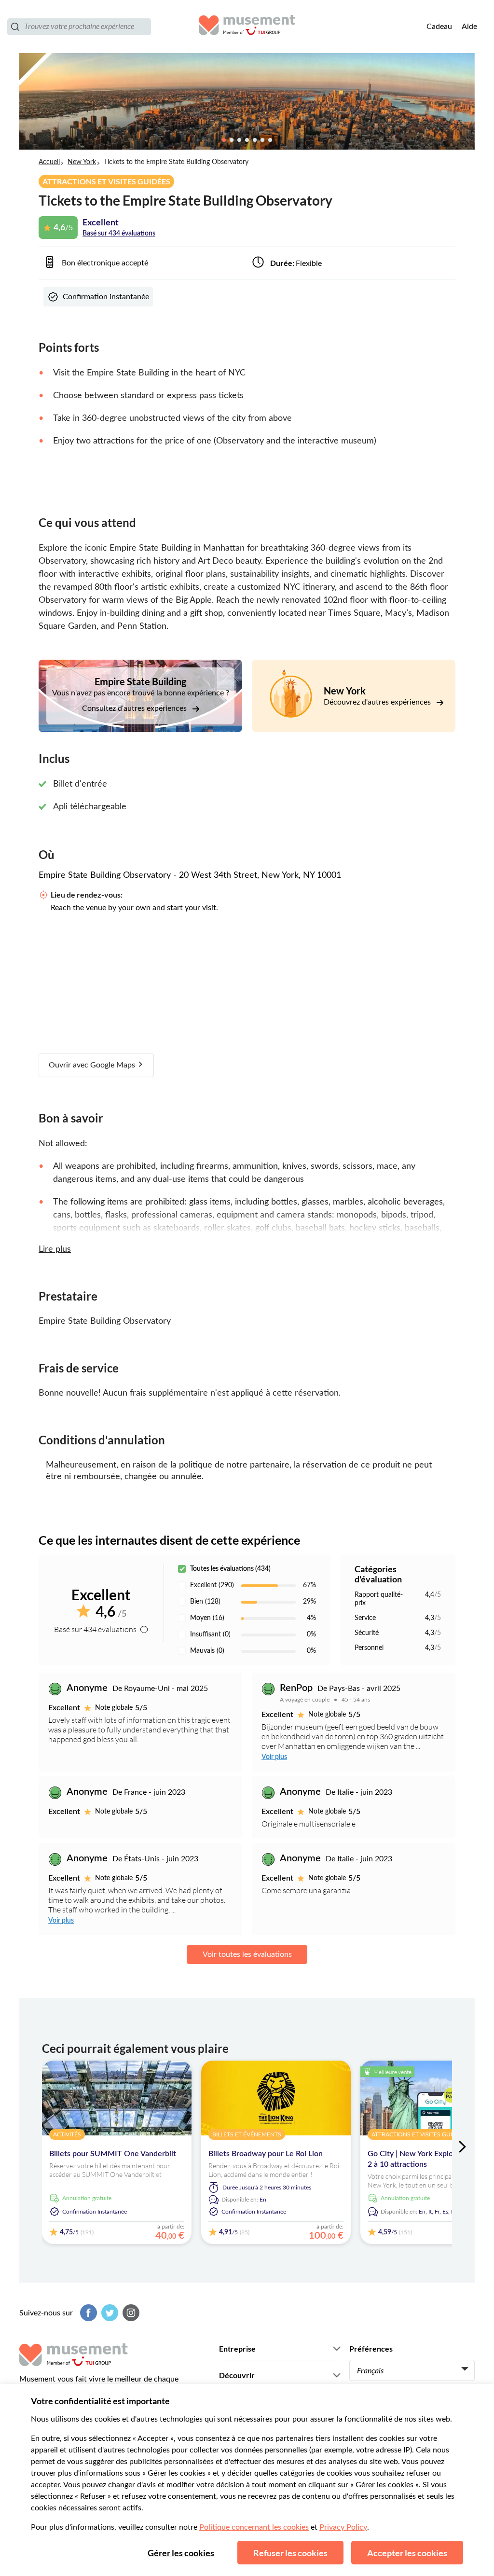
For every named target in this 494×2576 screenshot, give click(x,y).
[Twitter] (109, 2313)
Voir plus (274, 1757)
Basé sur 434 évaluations (119, 234)
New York (82, 162)
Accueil (49, 162)
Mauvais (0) (207, 1651)
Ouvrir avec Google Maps (93, 1065)
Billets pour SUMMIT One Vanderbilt (113, 2154)
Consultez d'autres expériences (135, 708)
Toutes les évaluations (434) (230, 1569)
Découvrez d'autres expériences (378, 702)
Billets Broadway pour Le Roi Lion (266, 2154)
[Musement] (247, 27)
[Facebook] (87, 2313)
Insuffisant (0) (210, 1634)
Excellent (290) (212, 1585)
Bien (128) (205, 1602)
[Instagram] (130, 2313)
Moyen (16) (207, 1618)
